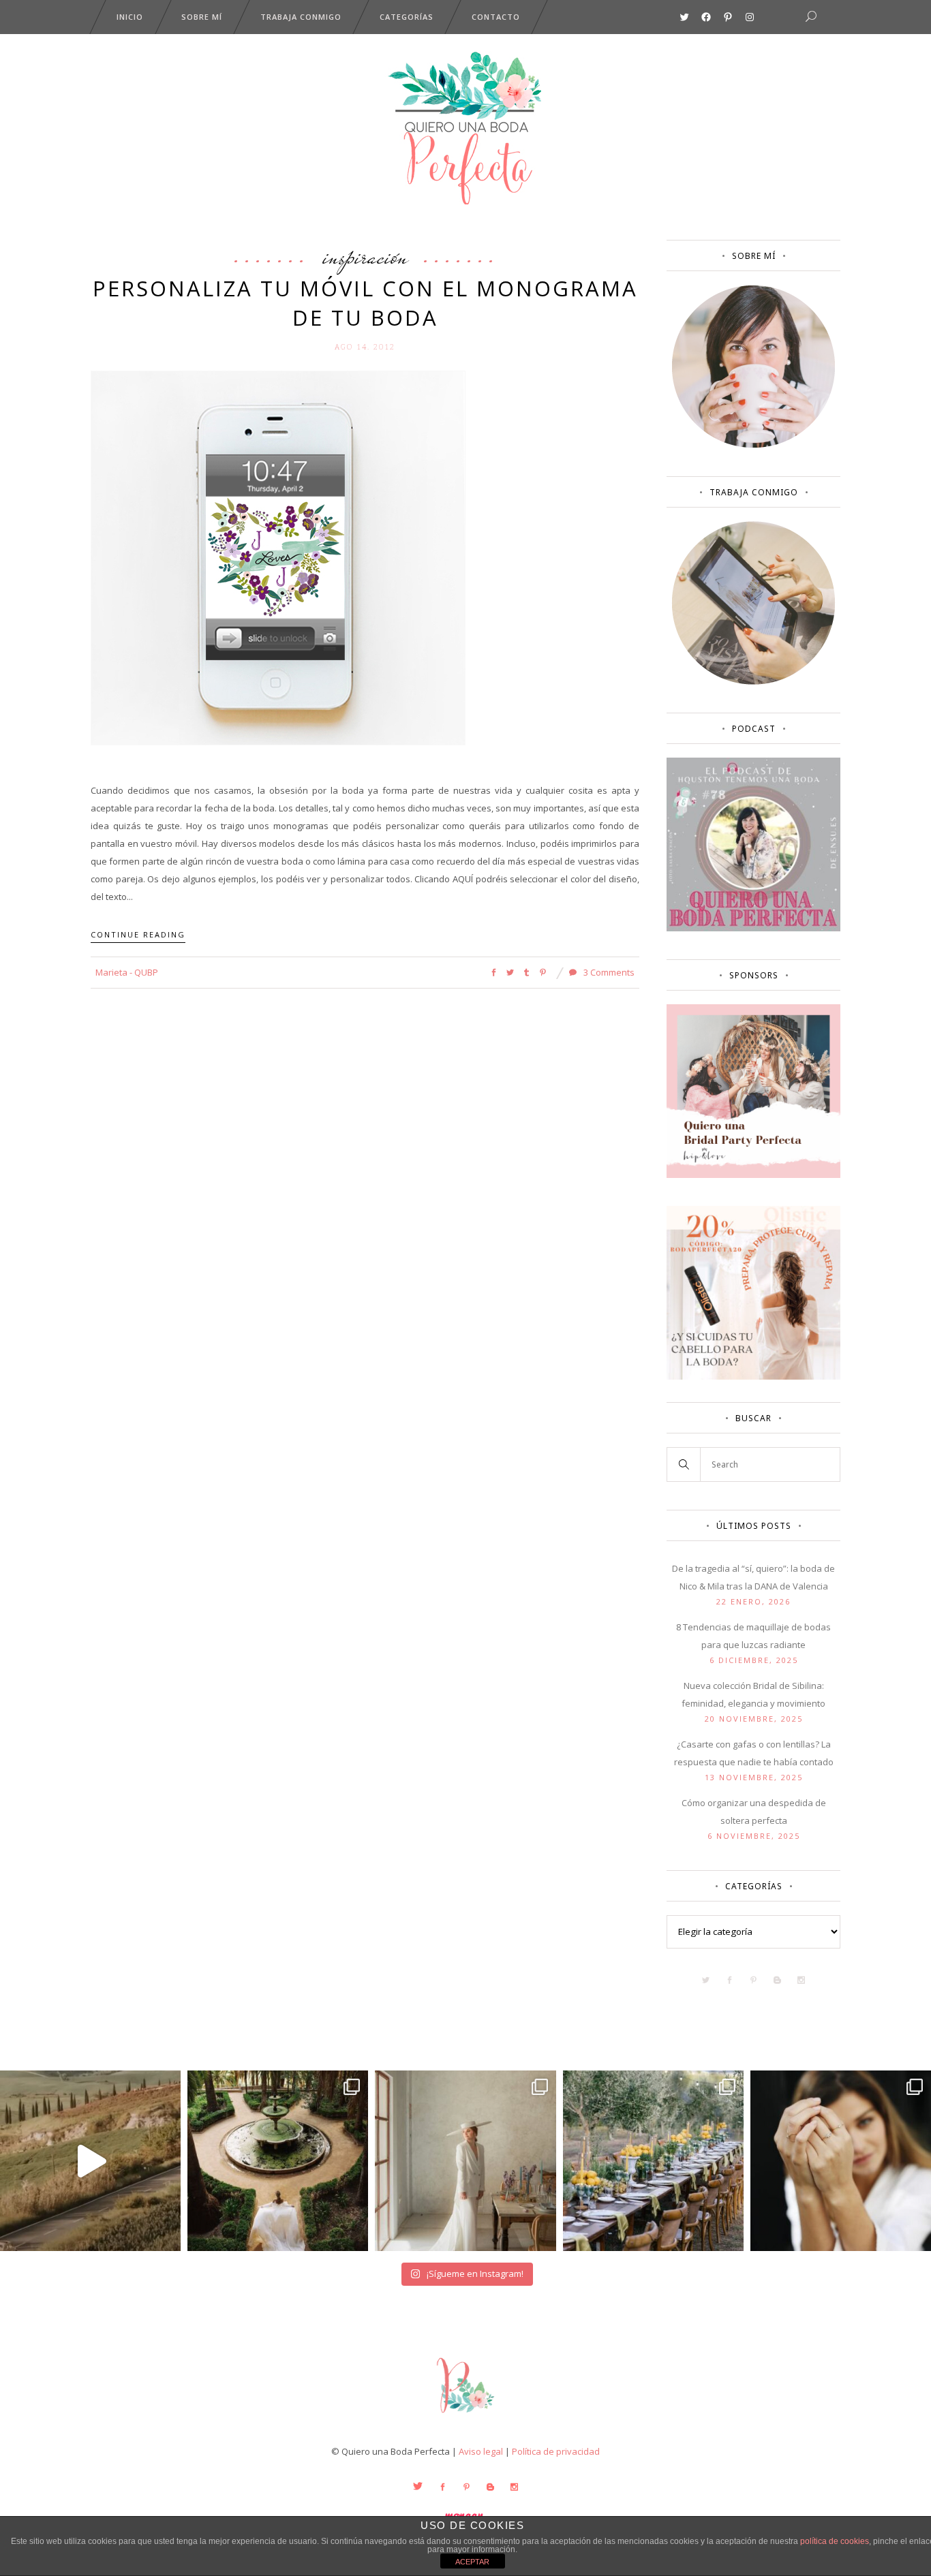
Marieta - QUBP (127, 972)
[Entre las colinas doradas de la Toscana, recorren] (90, 2161)
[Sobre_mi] (753, 445)
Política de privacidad (556, 2451)
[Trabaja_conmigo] (753, 681)
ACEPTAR (472, 2562)
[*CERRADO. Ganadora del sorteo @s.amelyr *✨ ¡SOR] (841, 2161)
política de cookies (835, 2541)
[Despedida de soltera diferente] (753, 1175)
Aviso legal (481, 2451)
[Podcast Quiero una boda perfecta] (753, 928)
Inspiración (365, 256)
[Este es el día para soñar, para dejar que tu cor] (278, 2161)
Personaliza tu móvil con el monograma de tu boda (365, 303)
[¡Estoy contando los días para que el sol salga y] (653, 2161)
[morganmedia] (465, 2416)
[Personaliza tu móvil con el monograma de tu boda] (278, 557)
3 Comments (608, 972)
